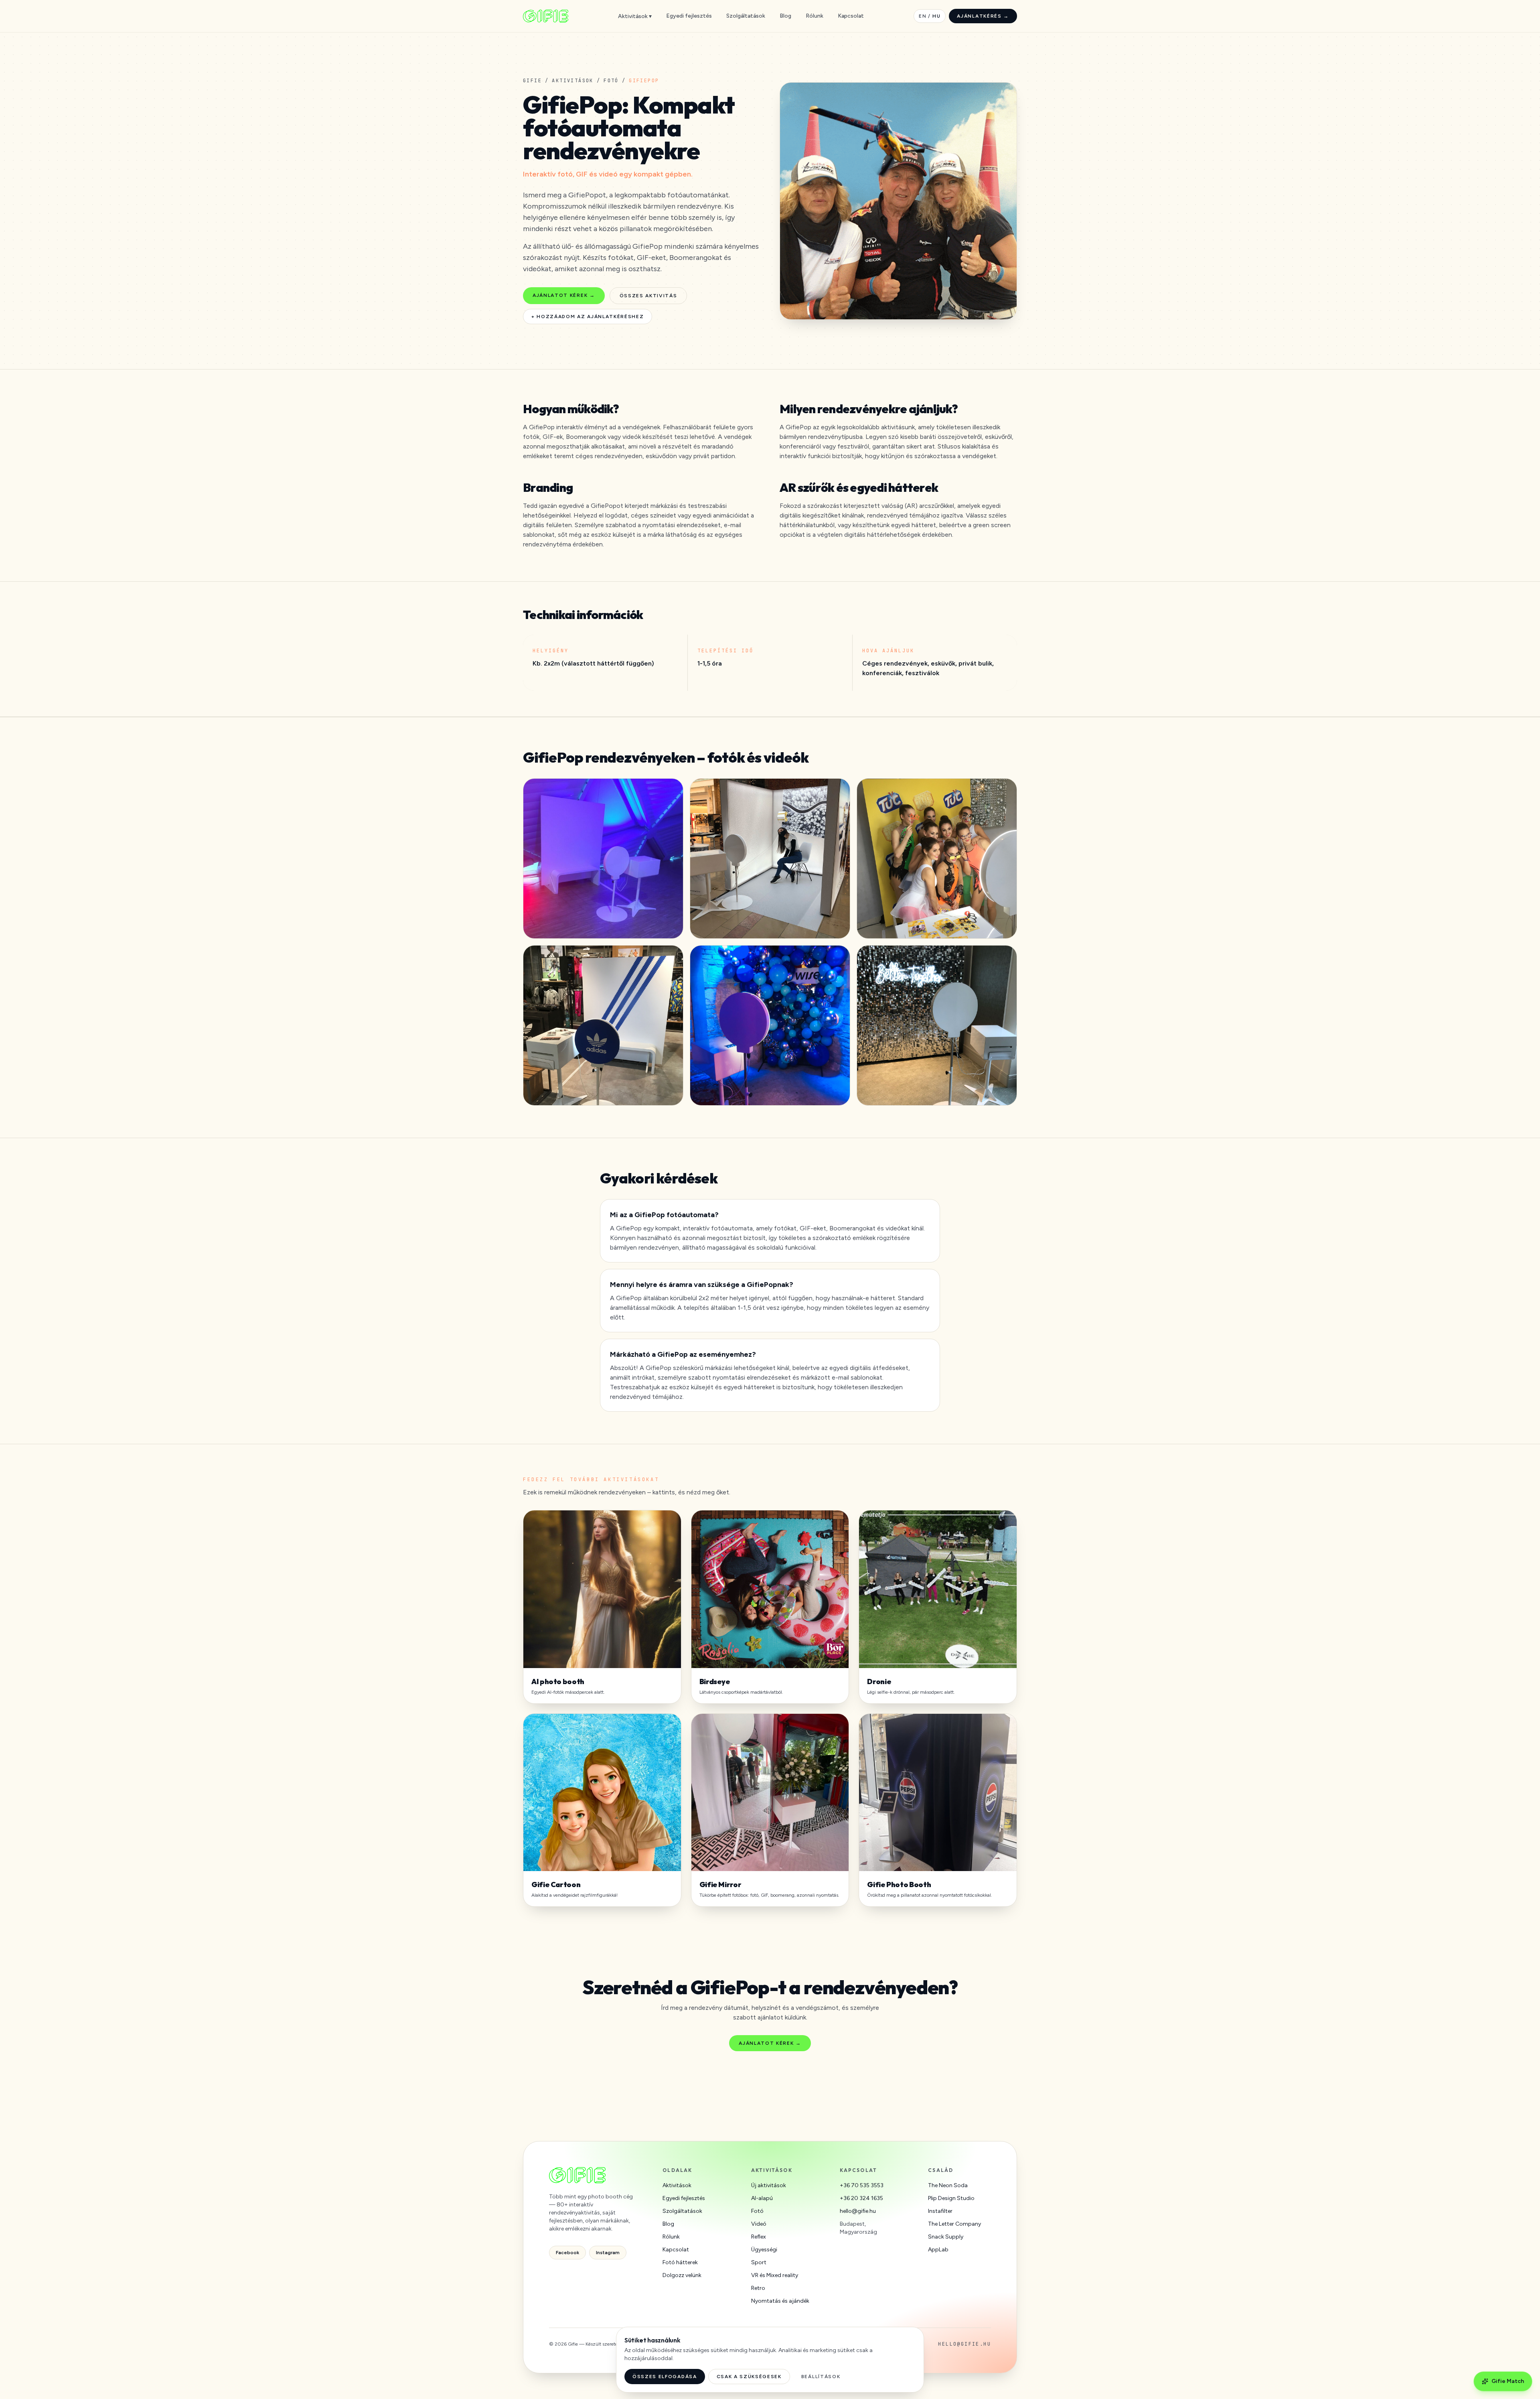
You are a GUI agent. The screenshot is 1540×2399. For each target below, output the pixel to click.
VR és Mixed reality (775, 2275)
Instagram (608, 2253)
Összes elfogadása (665, 2377)
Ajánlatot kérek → (564, 295)
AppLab (938, 2250)
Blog (785, 16)
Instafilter (940, 2211)
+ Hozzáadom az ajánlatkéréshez (588, 317)
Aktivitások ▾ (635, 16)
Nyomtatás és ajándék (780, 2301)
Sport (759, 2262)
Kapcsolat (851, 16)
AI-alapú (762, 2198)
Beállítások (821, 2377)
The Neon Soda (948, 2185)
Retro (758, 2288)
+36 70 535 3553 (862, 2185)
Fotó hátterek (680, 2262)
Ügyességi (764, 2250)
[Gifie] (546, 16)
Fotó (611, 81)
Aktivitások (572, 81)
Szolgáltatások (746, 16)
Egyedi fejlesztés (689, 16)
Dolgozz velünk (682, 2275)
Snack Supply (946, 2237)
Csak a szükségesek (749, 2377)
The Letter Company (954, 2224)
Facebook (567, 2253)
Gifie (532, 81)
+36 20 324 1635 (861, 2198)
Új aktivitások (769, 2185)
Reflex (759, 2237)
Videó (759, 2224)
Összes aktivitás (648, 296)
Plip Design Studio (951, 2198)
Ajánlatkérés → (983, 16)
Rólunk (815, 16)
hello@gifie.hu (858, 2211)
